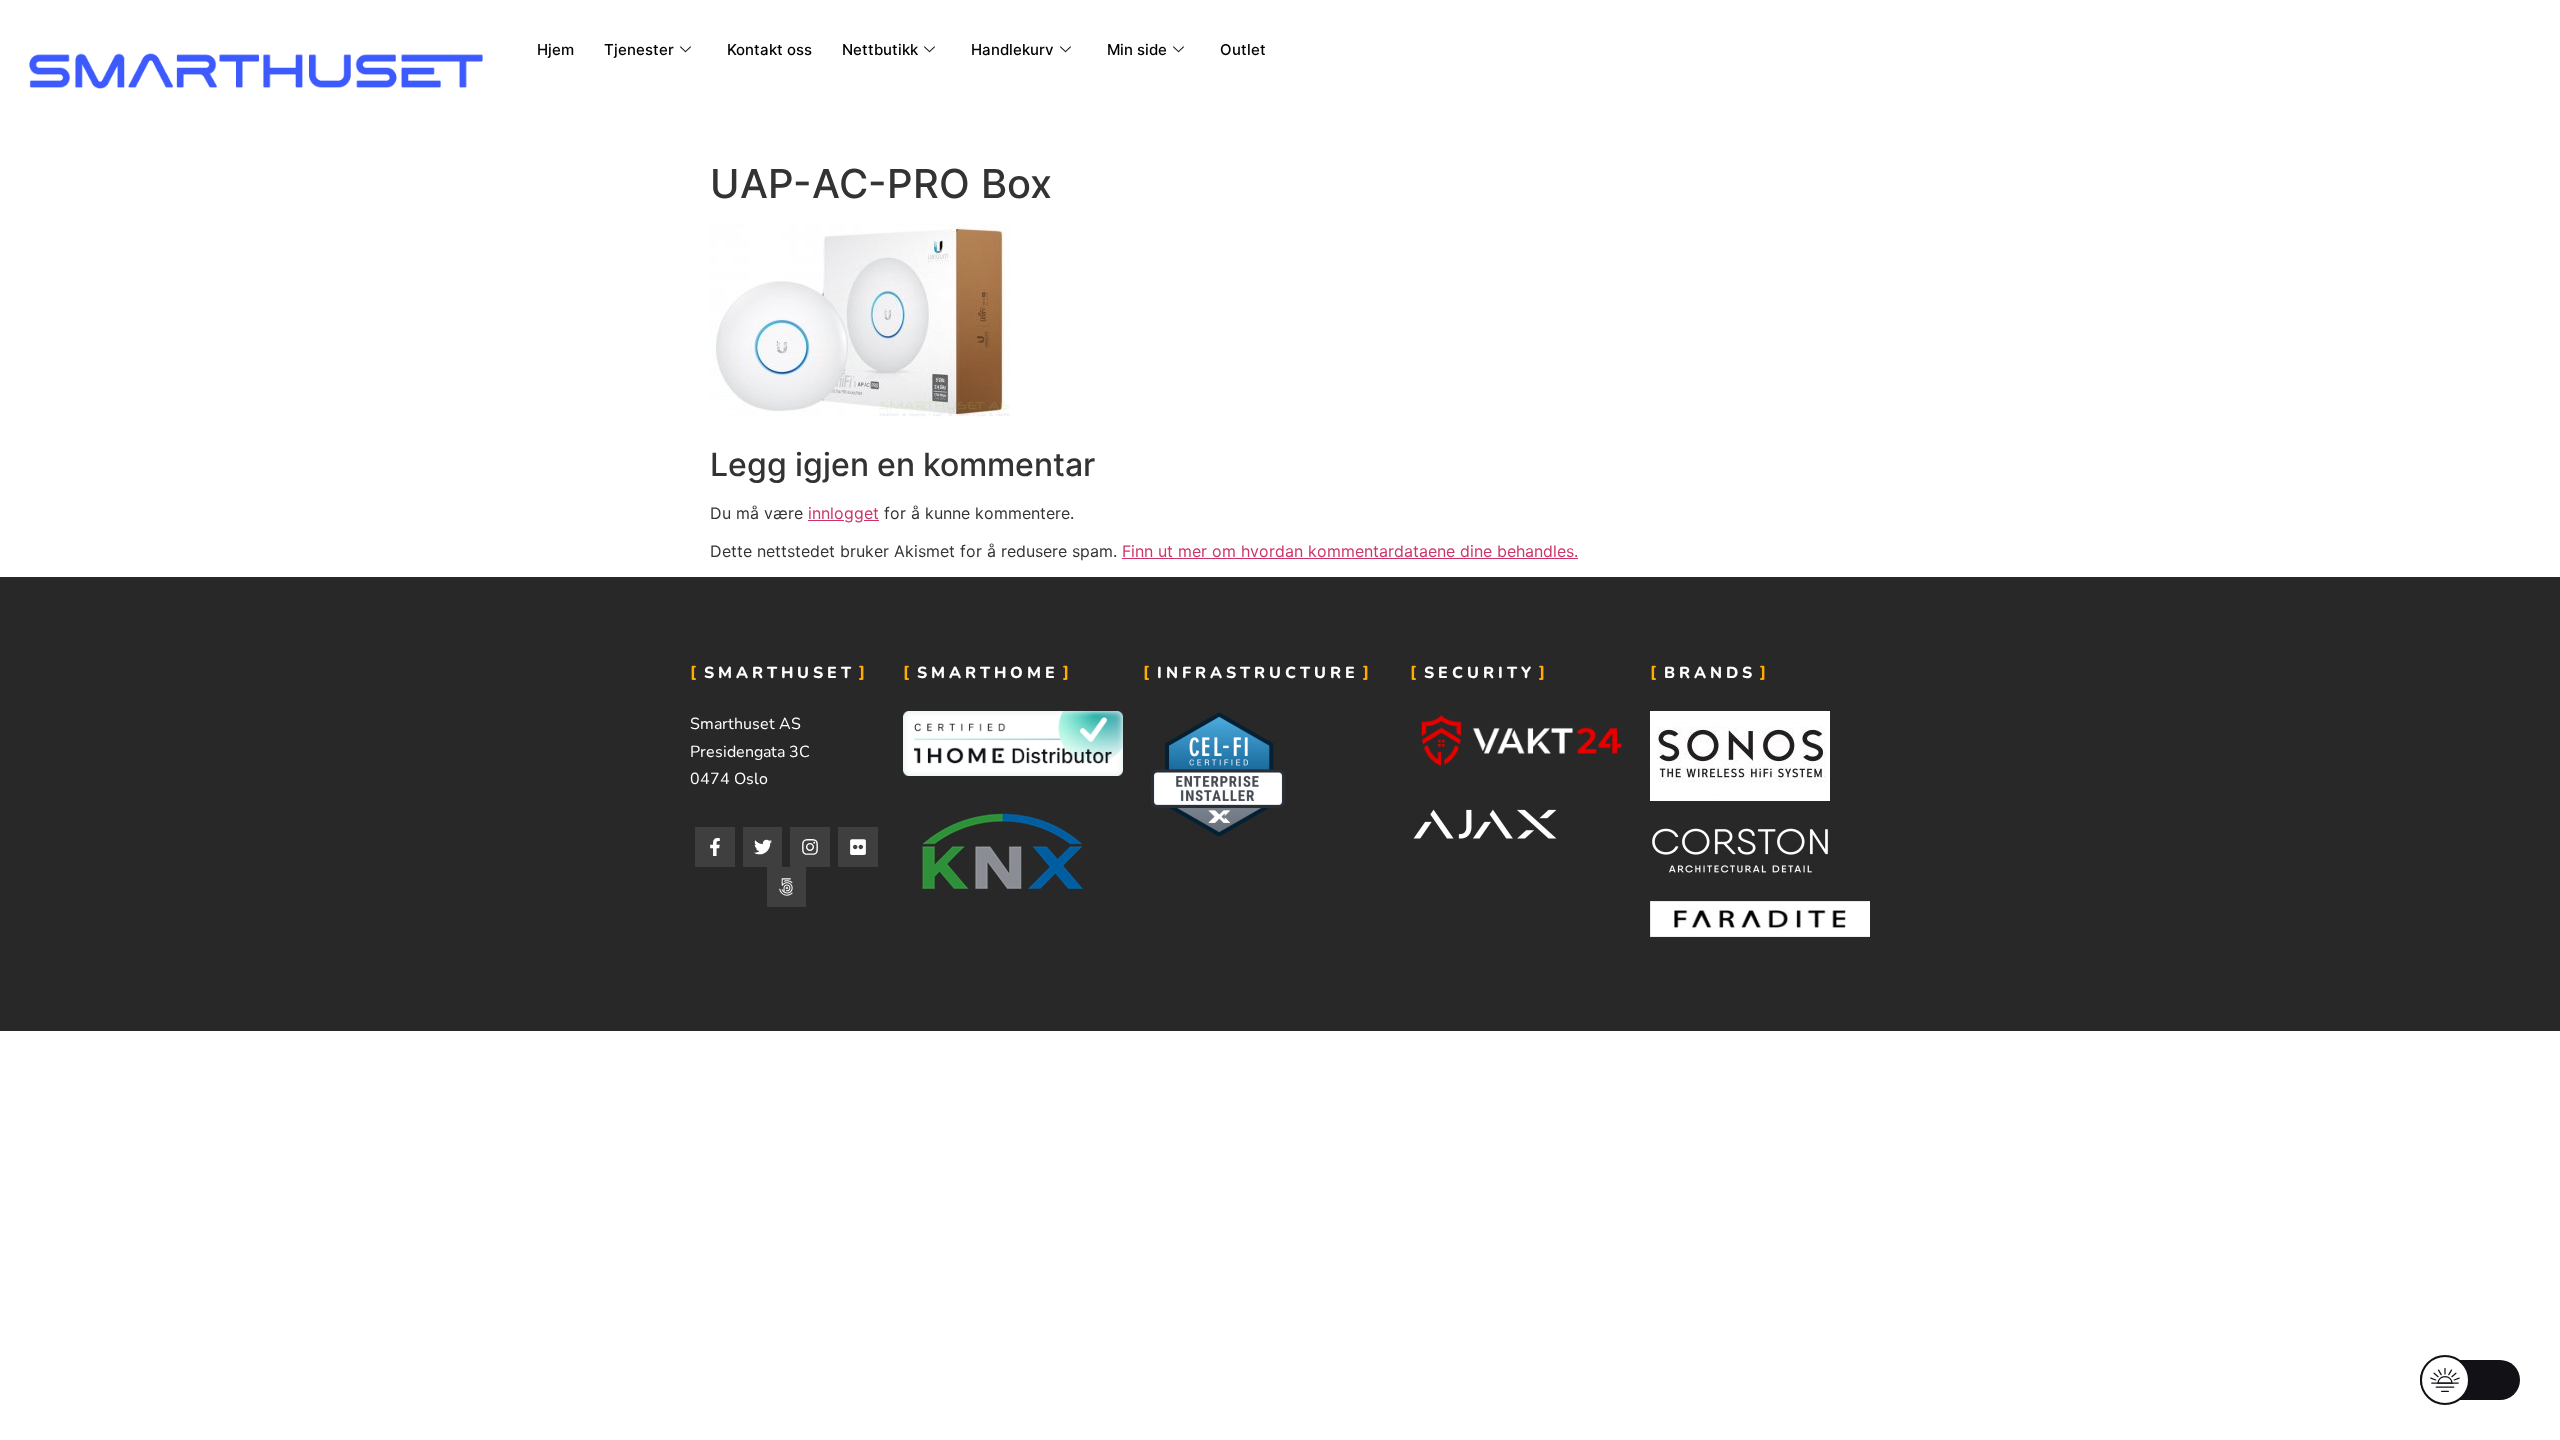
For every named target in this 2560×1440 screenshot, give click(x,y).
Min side (1137, 49)
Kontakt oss (769, 49)
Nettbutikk (880, 49)
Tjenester (639, 49)
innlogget (843, 513)
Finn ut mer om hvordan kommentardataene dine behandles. (1350, 551)
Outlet (1243, 49)
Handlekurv (1012, 49)
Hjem (555, 49)
